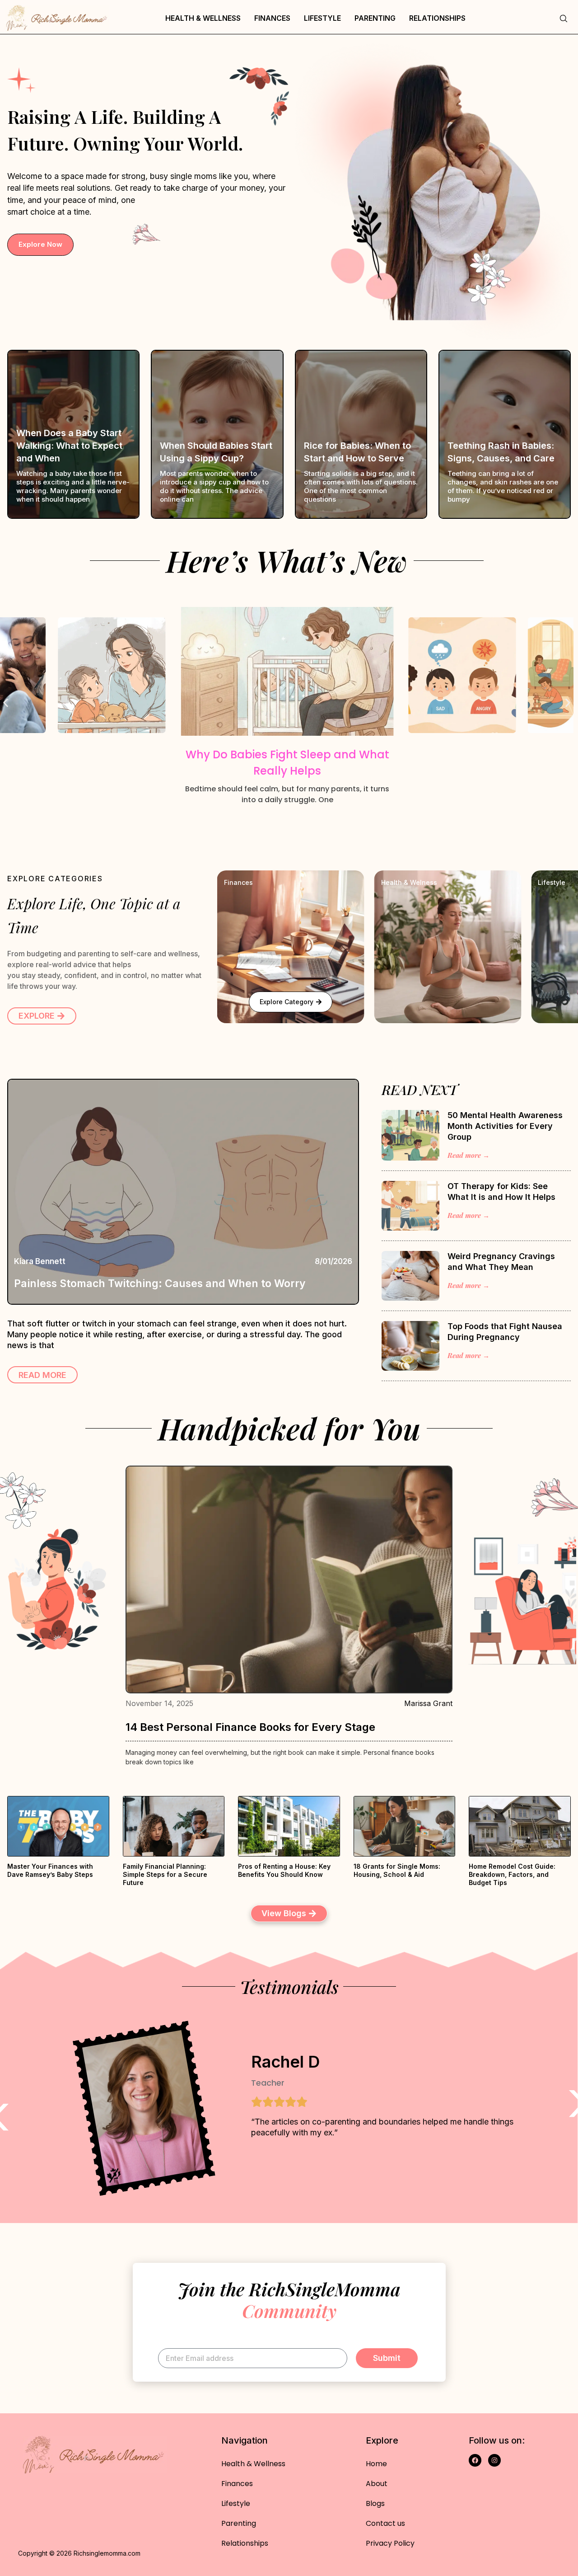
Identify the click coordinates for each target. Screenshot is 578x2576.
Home (376, 2464)
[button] (6, 703)
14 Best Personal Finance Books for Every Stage (250, 1727)
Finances (272, 18)
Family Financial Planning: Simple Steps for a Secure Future (165, 1874)
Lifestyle (322, 18)
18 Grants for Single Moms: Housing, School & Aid (397, 1870)
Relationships (437, 18)
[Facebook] (475, 2460)
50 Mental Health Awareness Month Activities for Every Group (505, 1126)
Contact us (385, 2523)
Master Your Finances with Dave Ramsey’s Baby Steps (50, 1870)
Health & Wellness (203, 18)
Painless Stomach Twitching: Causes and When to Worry (160, 1283)
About (377, 2484)
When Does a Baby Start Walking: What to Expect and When (69, 446)
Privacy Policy (390, 2543)
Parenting (375, 18)
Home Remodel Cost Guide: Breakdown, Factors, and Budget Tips (512, 1874)
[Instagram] (494, 2460)
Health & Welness (409, 882)
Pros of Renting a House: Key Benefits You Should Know (284, 1870)
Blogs (375, 2503)
